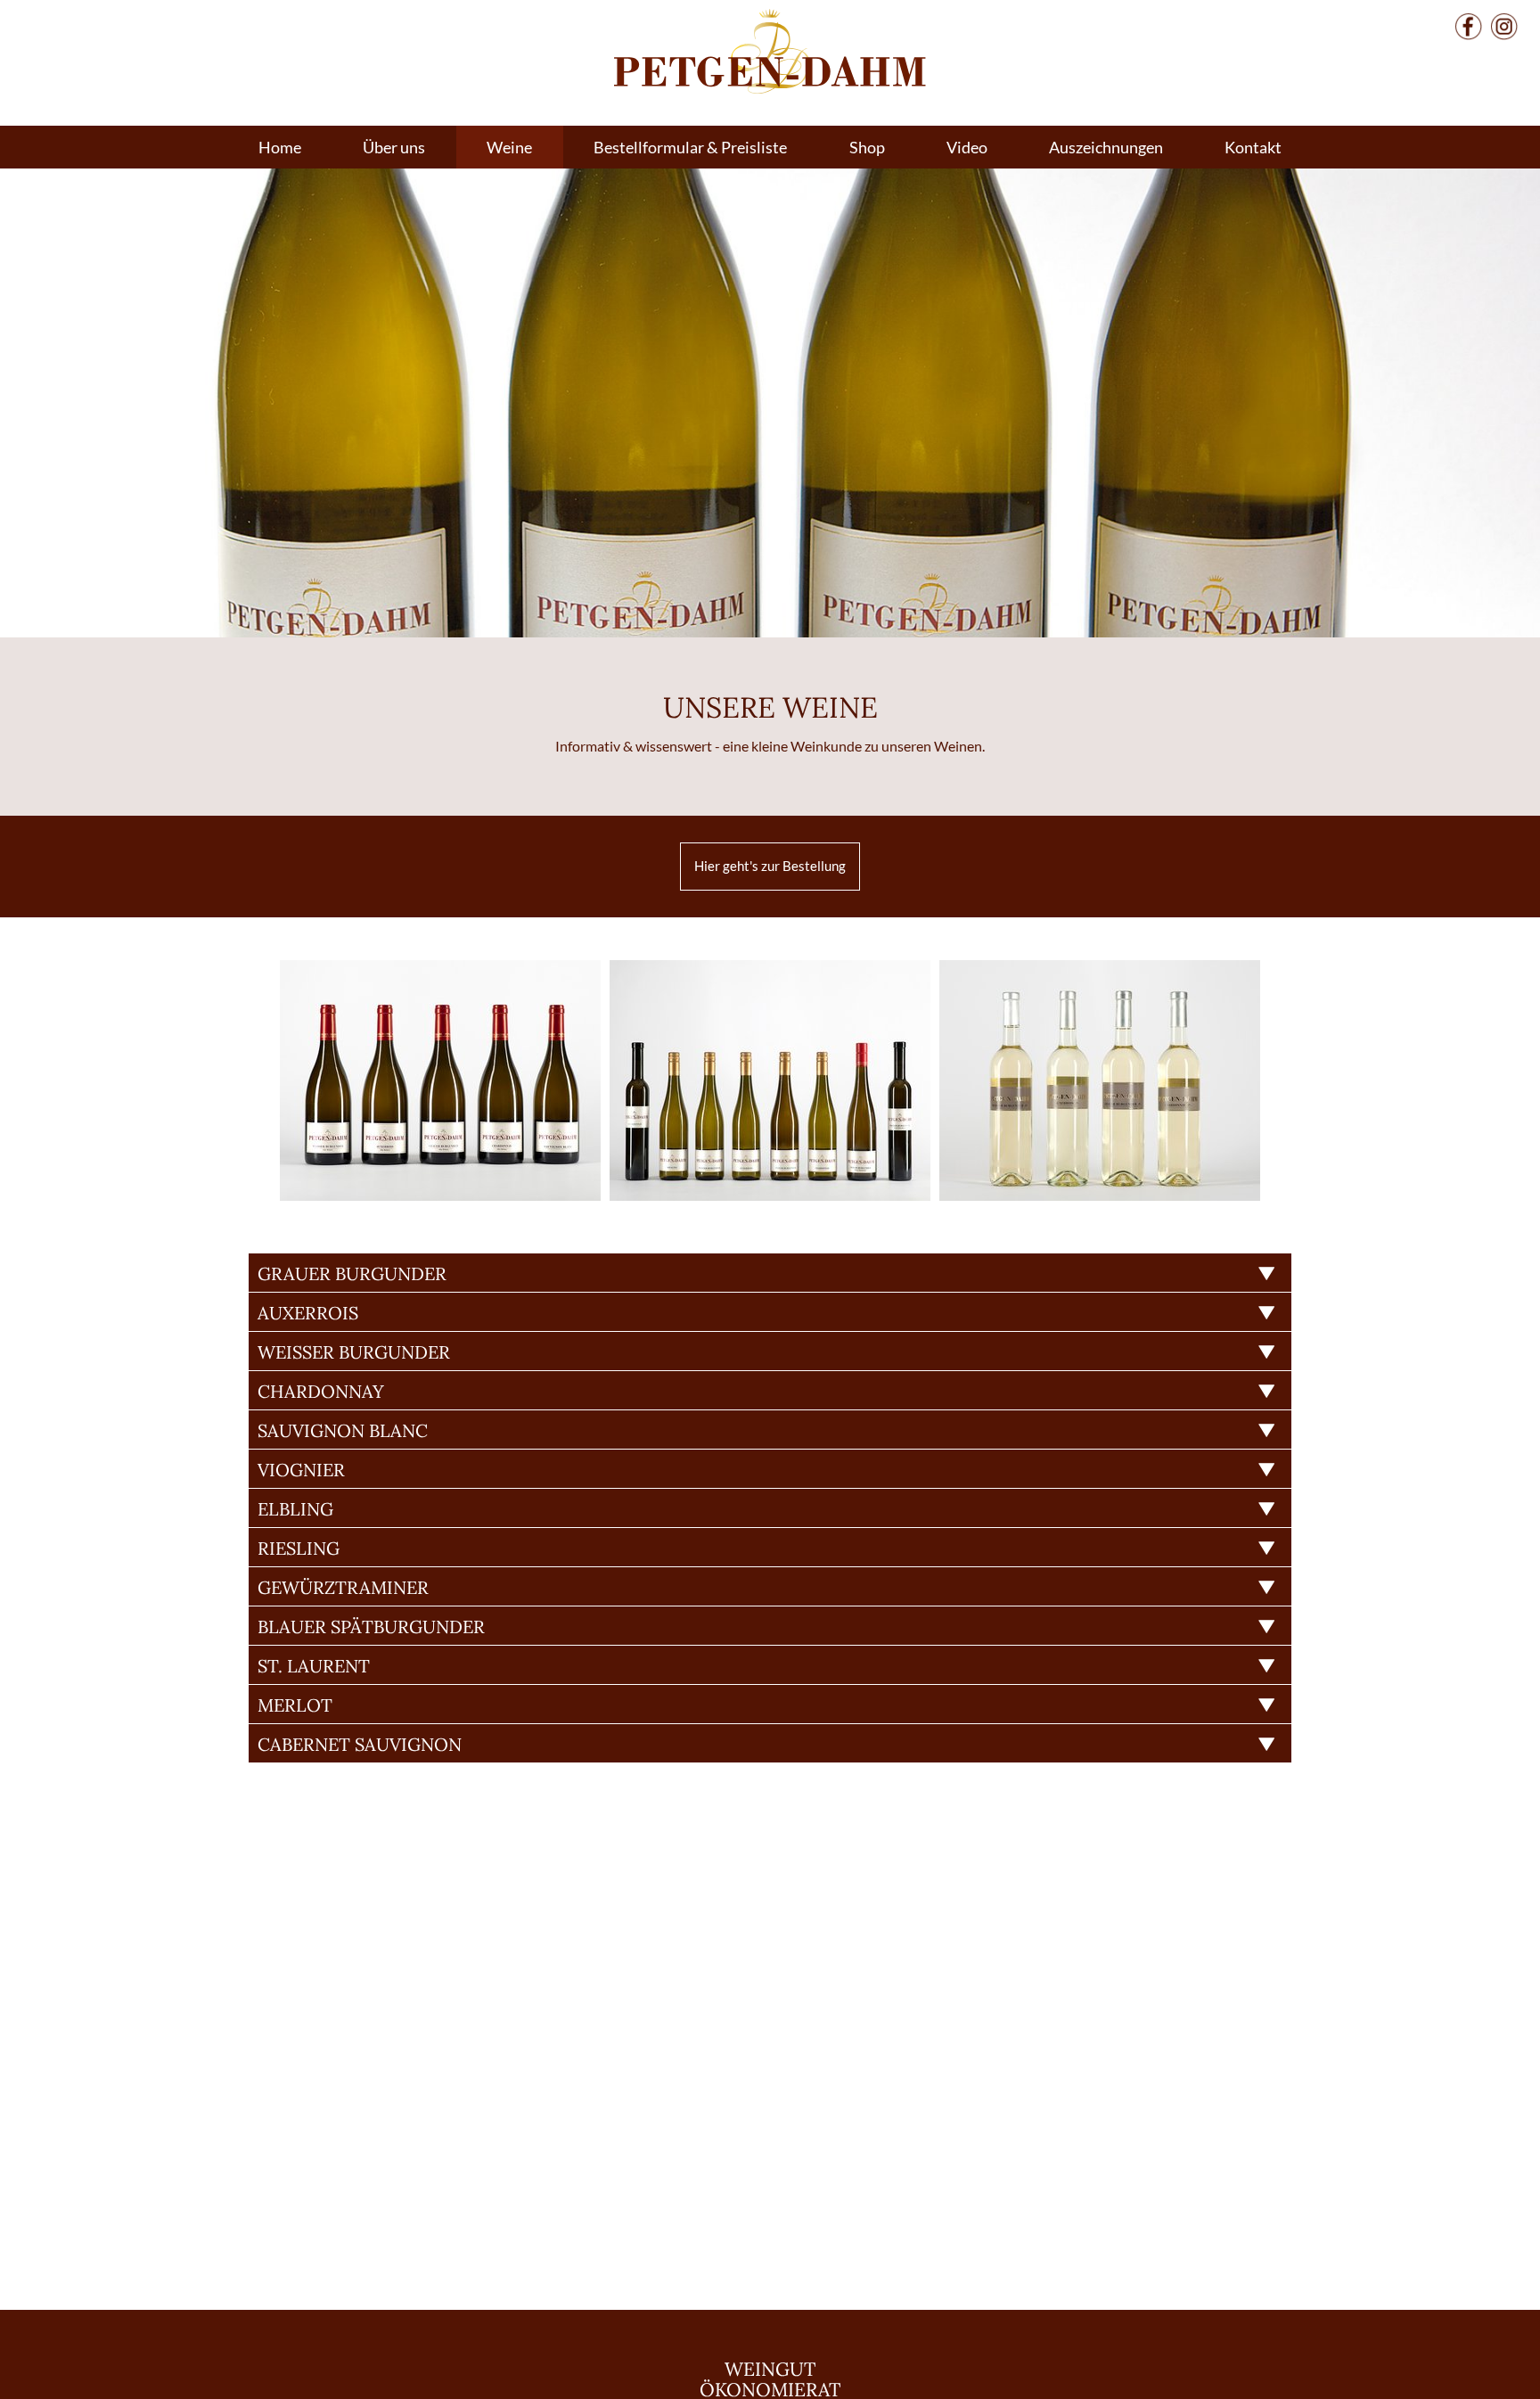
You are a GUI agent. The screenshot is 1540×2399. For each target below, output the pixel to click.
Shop (867, 147)
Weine (509, 147)
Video (967, 147)
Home (280, 147)
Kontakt (1253, 147)
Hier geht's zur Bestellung (770, 866)
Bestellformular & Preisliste (690, 147)
